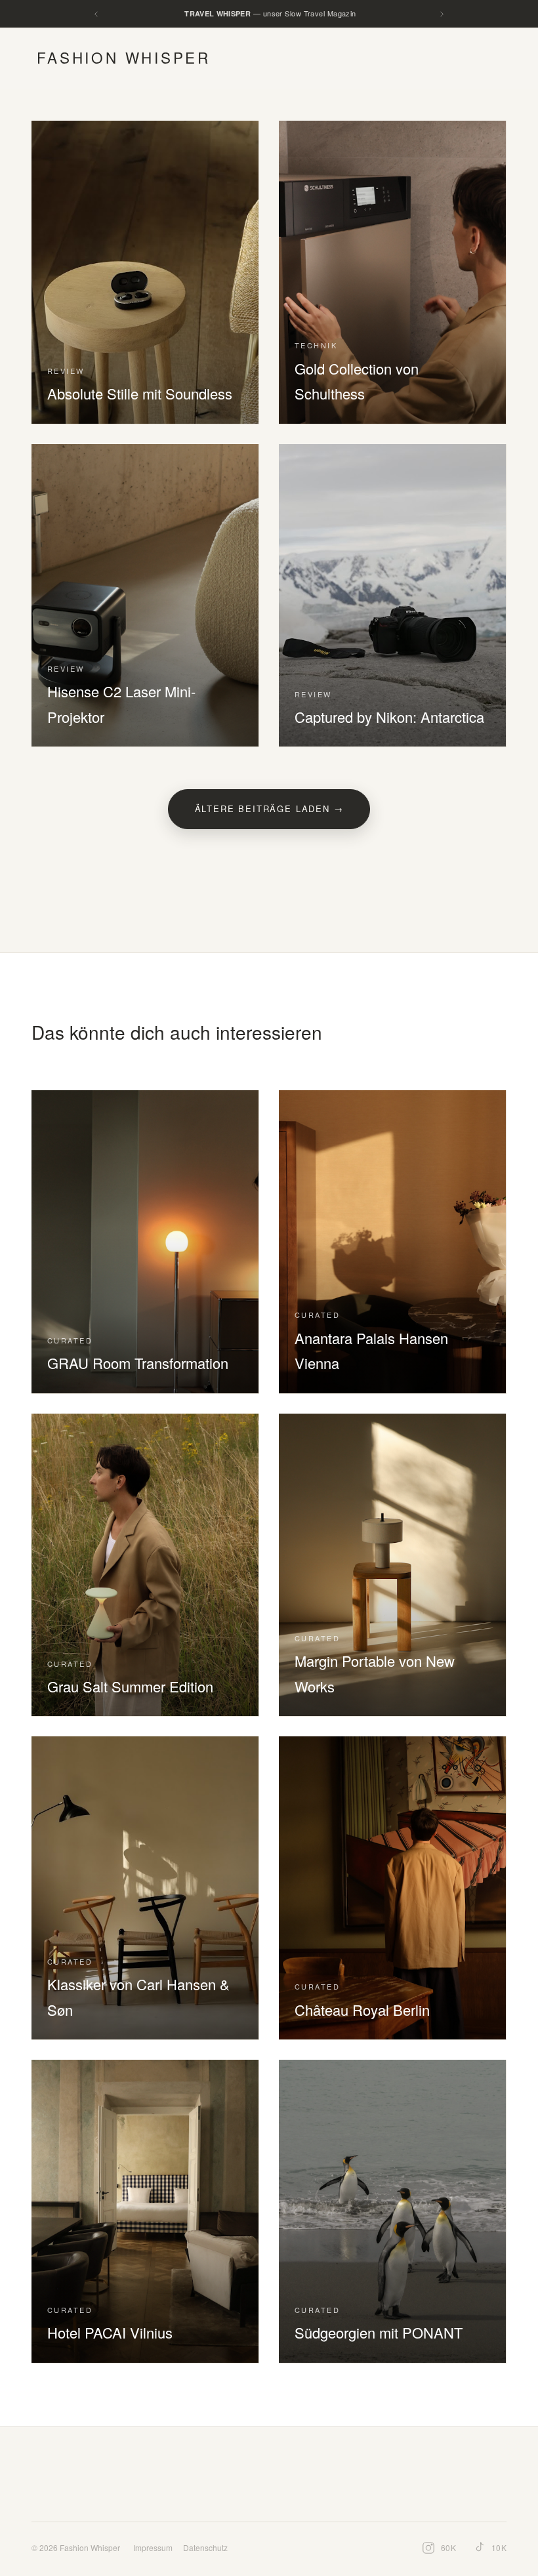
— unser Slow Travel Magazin (270, 13)
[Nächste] (442, 14)
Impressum (153, 2547)
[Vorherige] (96, 14)
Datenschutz (205, 2547)
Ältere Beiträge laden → (269, 808)
